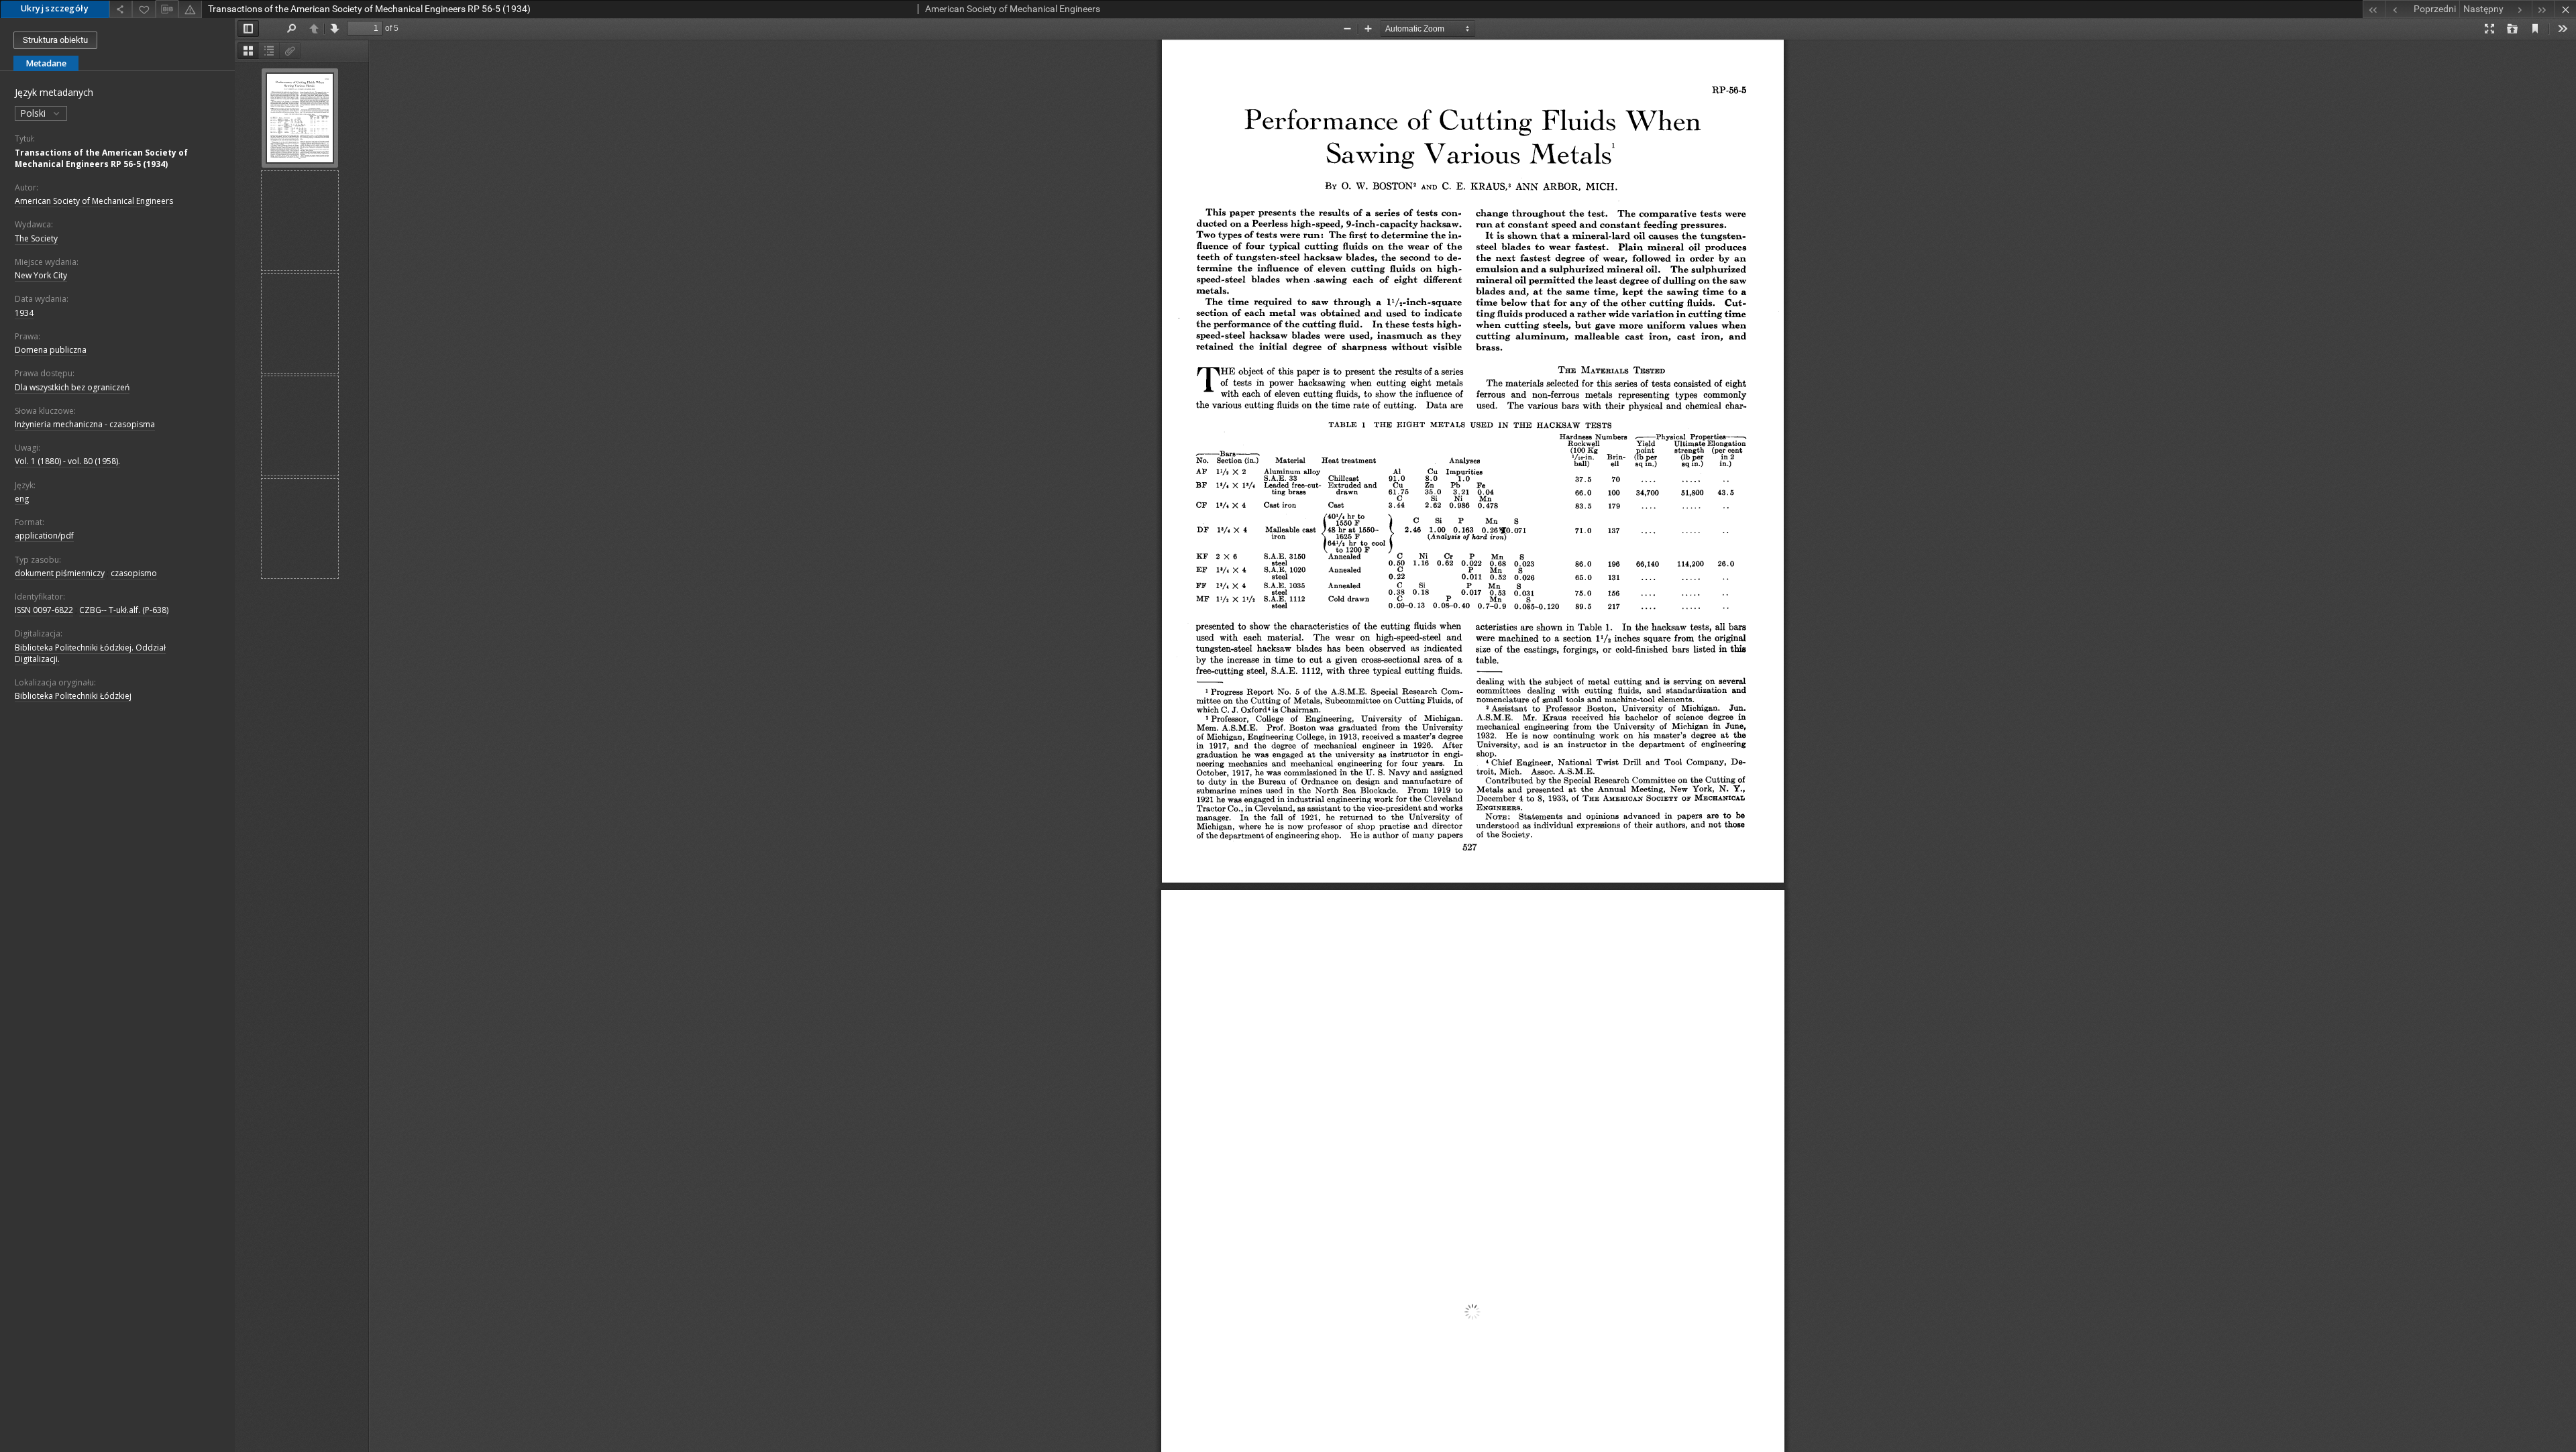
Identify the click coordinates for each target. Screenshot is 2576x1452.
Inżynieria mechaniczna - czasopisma (85, 424)
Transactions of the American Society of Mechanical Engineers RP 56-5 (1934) (101, 158)
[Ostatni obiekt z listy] (2543, 9)
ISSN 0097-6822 (44, 610)
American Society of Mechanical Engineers (94, 201)
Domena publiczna (51, 350)
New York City (41, 275)
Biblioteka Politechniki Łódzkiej (73, 696)
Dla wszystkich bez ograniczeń (72, 387)
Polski (34, 113)
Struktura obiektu (55, 40)
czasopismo (134, 573)
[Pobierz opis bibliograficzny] (167, 9)
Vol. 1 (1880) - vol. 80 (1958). (67, 461)
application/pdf (44, 536)
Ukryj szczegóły (55, 8)
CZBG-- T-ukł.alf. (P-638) (124, 610)
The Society (36, 238)
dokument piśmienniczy (60, 573)
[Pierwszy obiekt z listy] (2374, 9)
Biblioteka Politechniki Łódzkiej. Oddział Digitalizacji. (90, 653)
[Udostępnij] (121, 9)
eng (22, 499)
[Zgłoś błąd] (190, 9)
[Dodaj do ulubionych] (144, 9)
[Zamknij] (2565, 9)
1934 (24, 313)
